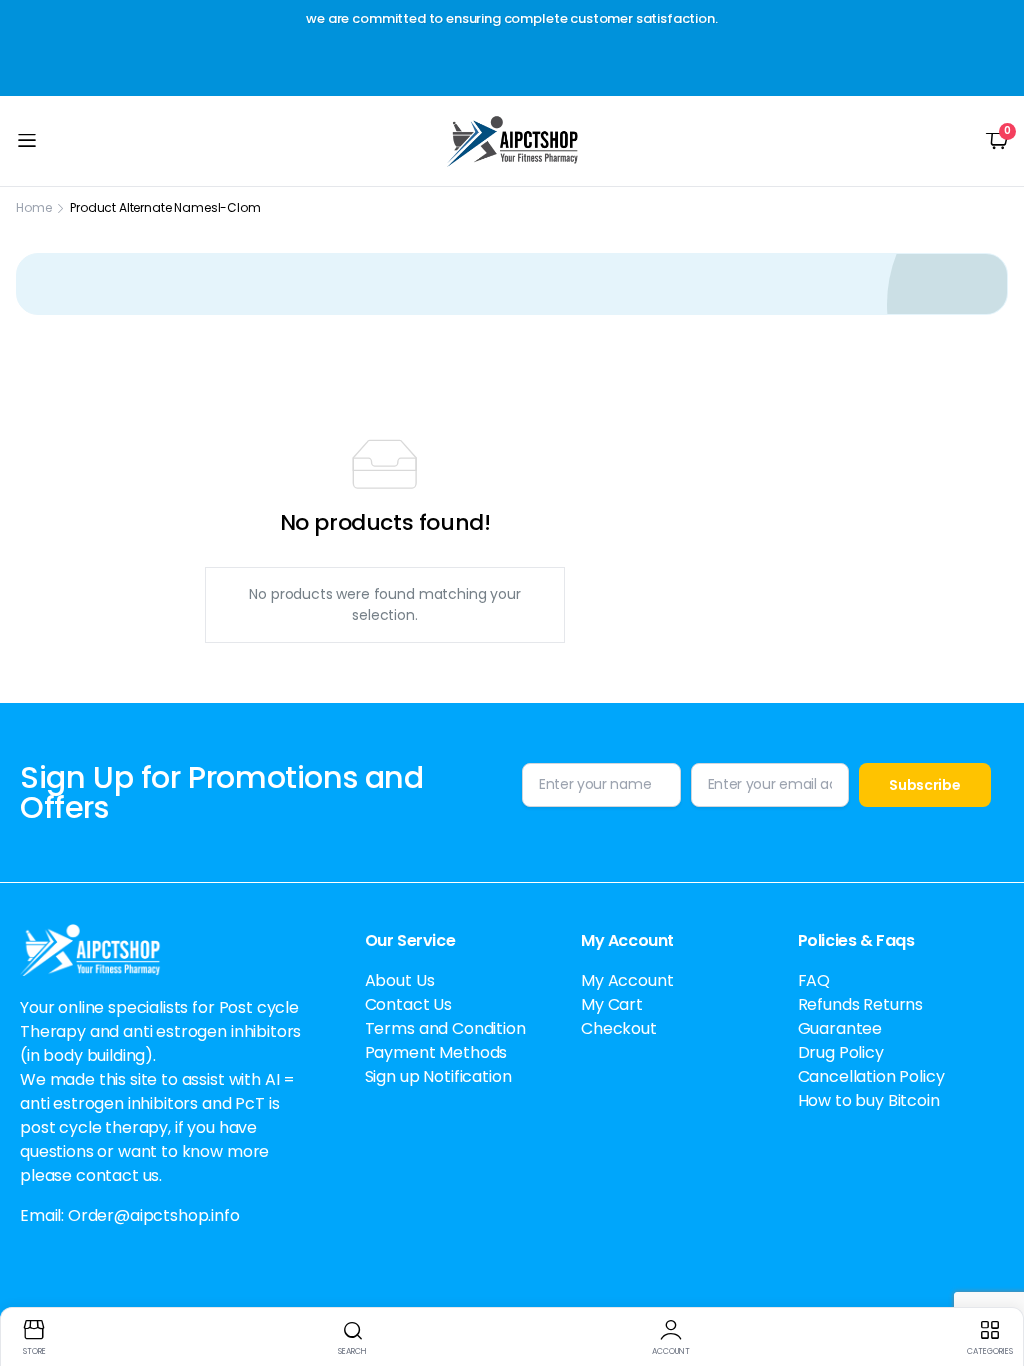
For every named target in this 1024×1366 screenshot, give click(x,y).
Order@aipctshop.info (154, 1215)
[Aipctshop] (512, 141)
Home (33, 207)
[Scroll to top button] (992, 1276)
